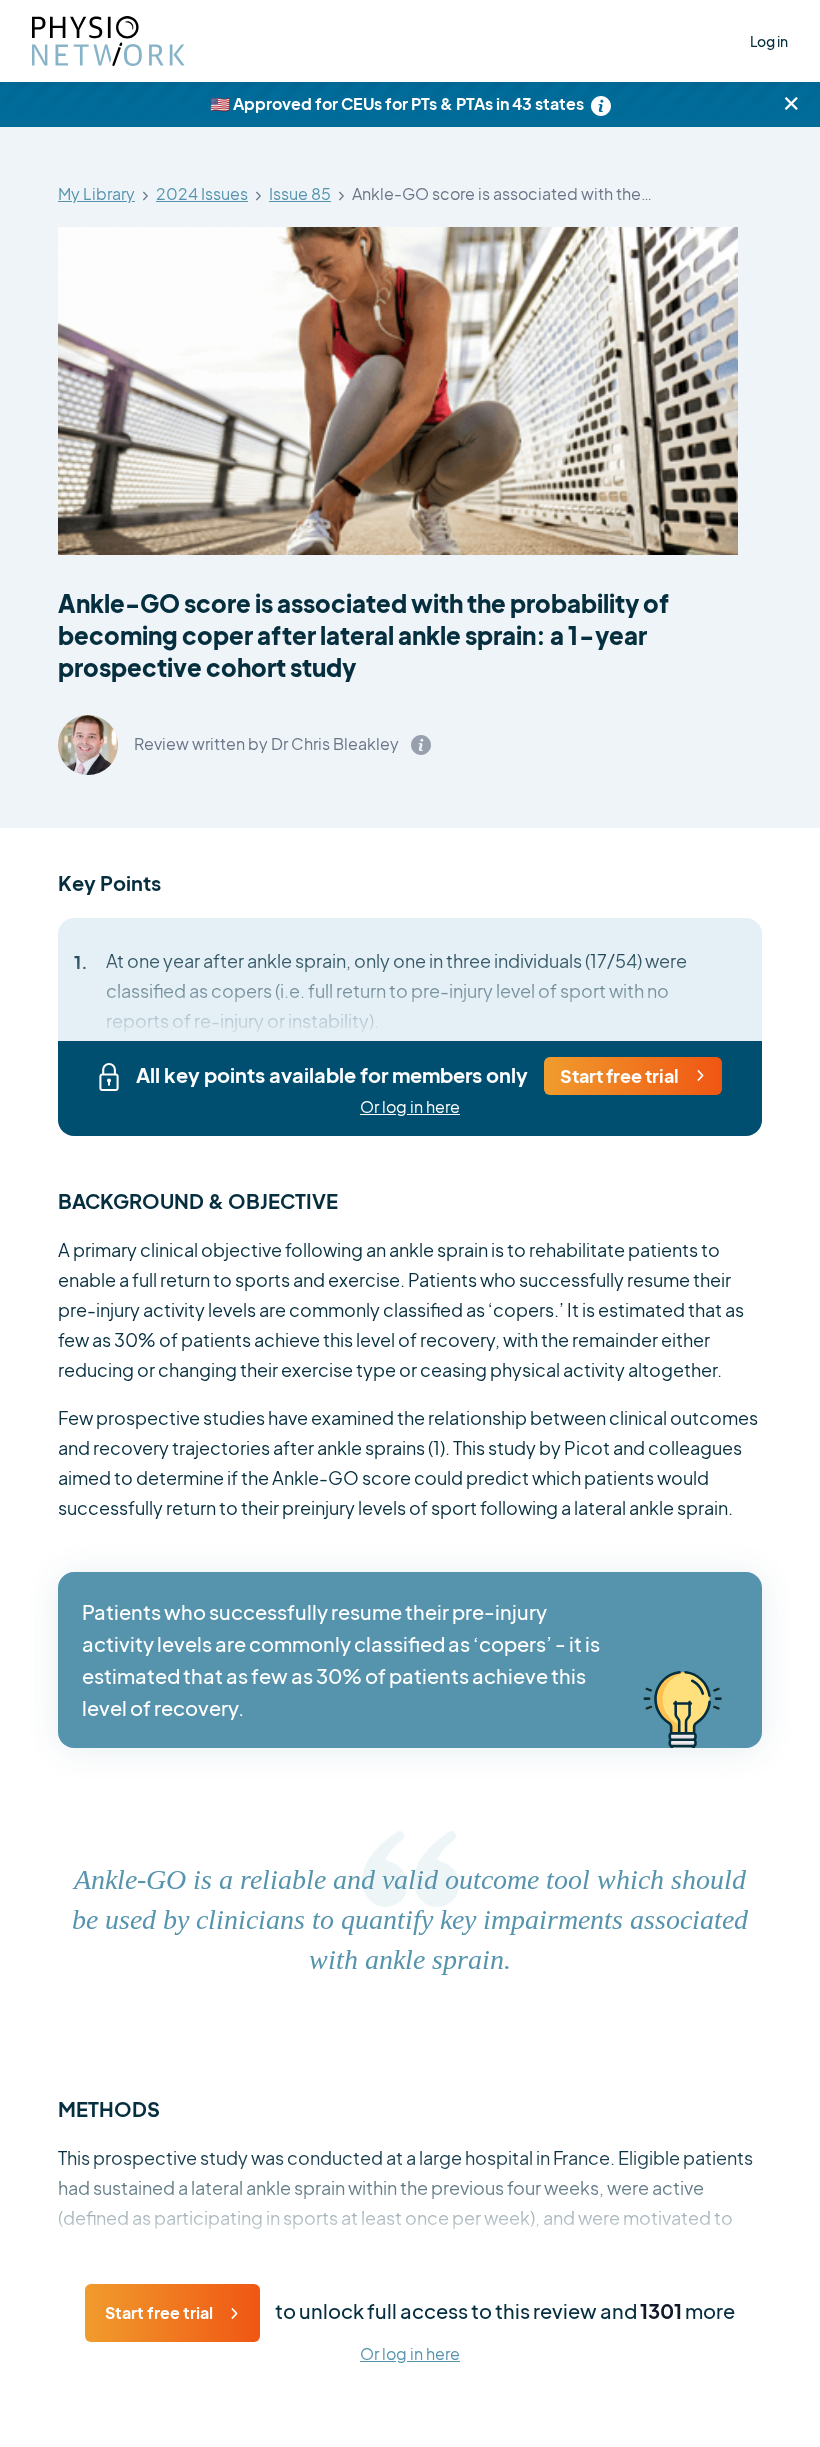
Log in (769, 41)
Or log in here (410, 1107)
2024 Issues (202, 194)
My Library (96, 194)
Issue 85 (300, 194)
